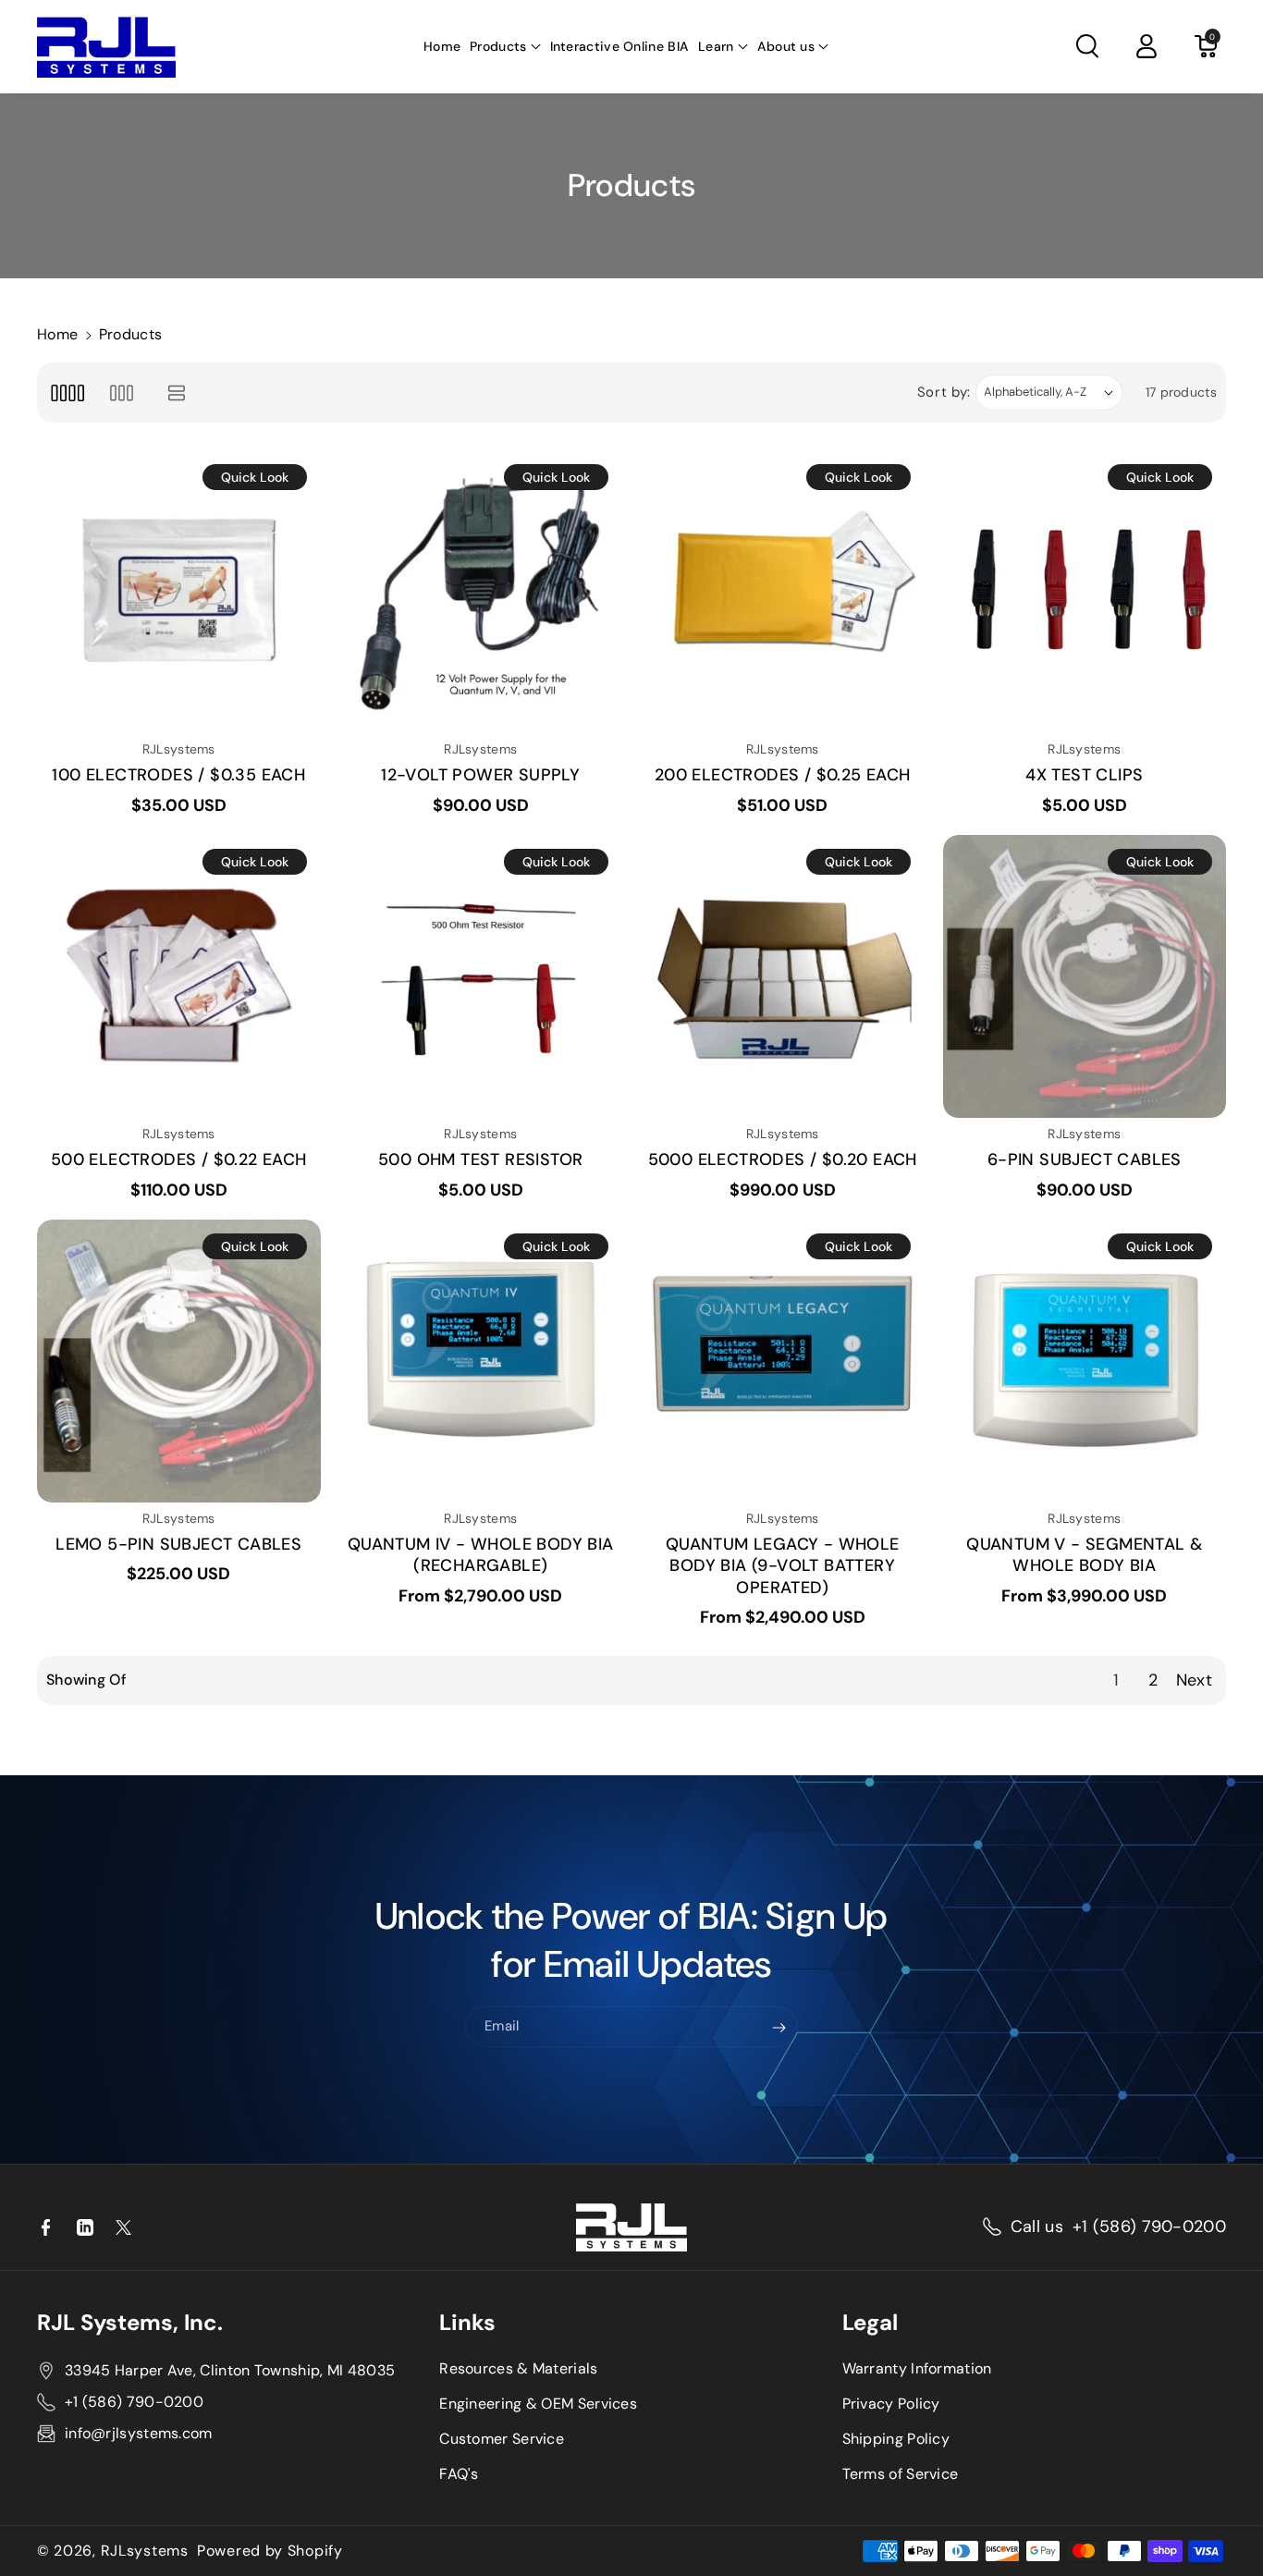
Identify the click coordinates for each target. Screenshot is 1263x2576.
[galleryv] (122, 393)
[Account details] (1147, 46)
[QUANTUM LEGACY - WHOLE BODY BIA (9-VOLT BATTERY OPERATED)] (783, 1362)
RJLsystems (145, 2551)
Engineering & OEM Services (538, 2404)
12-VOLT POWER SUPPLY (480, 775)
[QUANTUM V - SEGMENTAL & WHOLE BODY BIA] (1085, 1362)
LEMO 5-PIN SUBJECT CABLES (178, 1545)
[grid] (67, 393)
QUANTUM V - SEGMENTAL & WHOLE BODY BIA (1084, 1555)
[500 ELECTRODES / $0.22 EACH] (179, 977)
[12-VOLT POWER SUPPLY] (481, 592)
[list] (177, 393)
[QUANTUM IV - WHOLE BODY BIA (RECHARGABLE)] (481, 1362)
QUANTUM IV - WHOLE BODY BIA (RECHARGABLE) (481, 1555)
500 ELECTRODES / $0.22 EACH (179, 1160)
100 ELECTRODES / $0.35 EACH (178, 775)
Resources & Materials (518, 2368)
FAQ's (459, 2474)
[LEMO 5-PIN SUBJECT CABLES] (179, 1362)
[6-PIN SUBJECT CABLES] (1085, 977)
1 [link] (1116, 1680)
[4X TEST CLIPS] (1085, 592)
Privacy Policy (891, 2404)
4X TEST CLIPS (1084, 775)
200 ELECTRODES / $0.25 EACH (783, 775)
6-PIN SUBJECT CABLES (1085, 1160)
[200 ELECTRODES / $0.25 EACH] (783, 592)
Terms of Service (901, 2474)
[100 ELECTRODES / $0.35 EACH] (179, 592)
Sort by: (944, 392)
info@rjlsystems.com (139, 2433)
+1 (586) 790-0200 (1149, 2226)
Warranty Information (917, 2368)
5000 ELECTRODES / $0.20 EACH (783, 1160)
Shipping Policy (896, 2439)
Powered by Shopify (270, 2551)
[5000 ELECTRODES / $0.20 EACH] (783, 977)
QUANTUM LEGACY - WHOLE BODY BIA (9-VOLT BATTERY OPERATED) (783, 1566)
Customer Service (502, 2439)
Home (57, 334)
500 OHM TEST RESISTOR (480, 1160)
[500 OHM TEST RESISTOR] (481, 977)
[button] (505, 46)
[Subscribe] (779, 2028)
